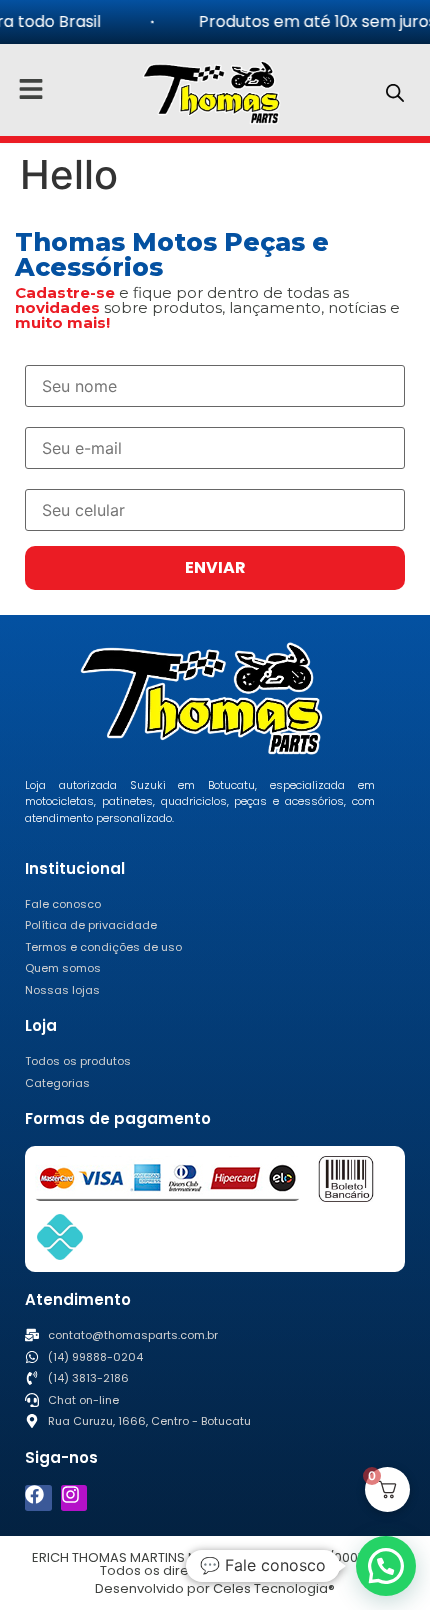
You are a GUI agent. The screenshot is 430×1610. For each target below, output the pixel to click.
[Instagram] (74, 1498)
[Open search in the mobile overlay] (395, 92)
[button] (386, 1566)
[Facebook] (38, 1498)
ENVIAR (215, 567)
